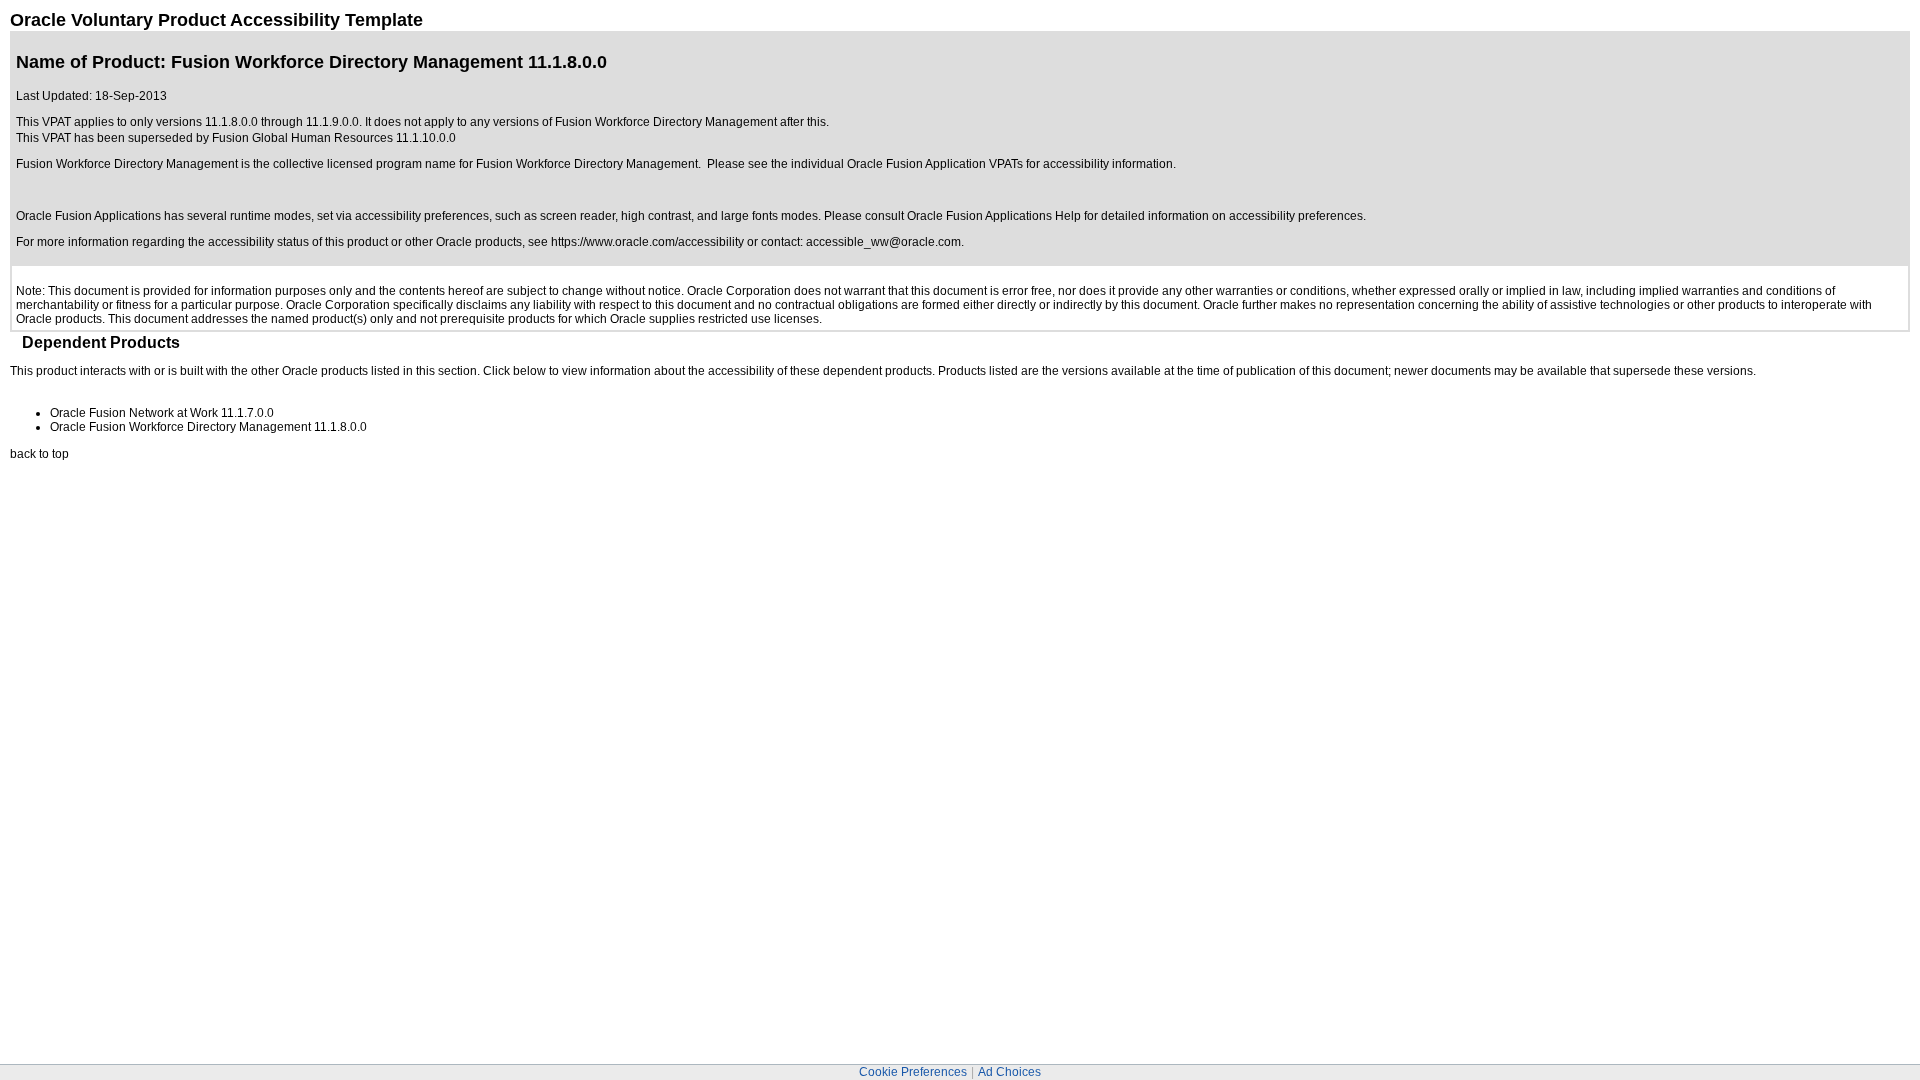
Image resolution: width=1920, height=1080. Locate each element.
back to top (39, 454)
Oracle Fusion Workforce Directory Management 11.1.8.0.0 (208, 427)
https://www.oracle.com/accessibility (647, 242)
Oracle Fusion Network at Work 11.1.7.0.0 (162, 413)
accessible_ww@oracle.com (883, 242)
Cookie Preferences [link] (913, 1072)
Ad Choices (1009, 1072)
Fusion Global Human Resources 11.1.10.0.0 (334, 138)
